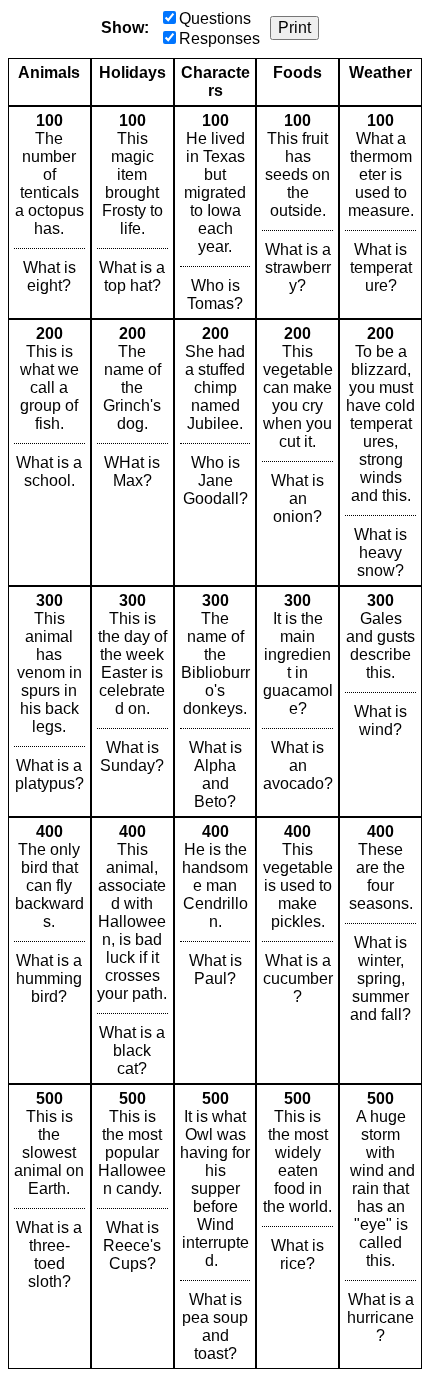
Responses (219, 38)
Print (294, 27)
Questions (215, 18)
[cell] (49, 212)
